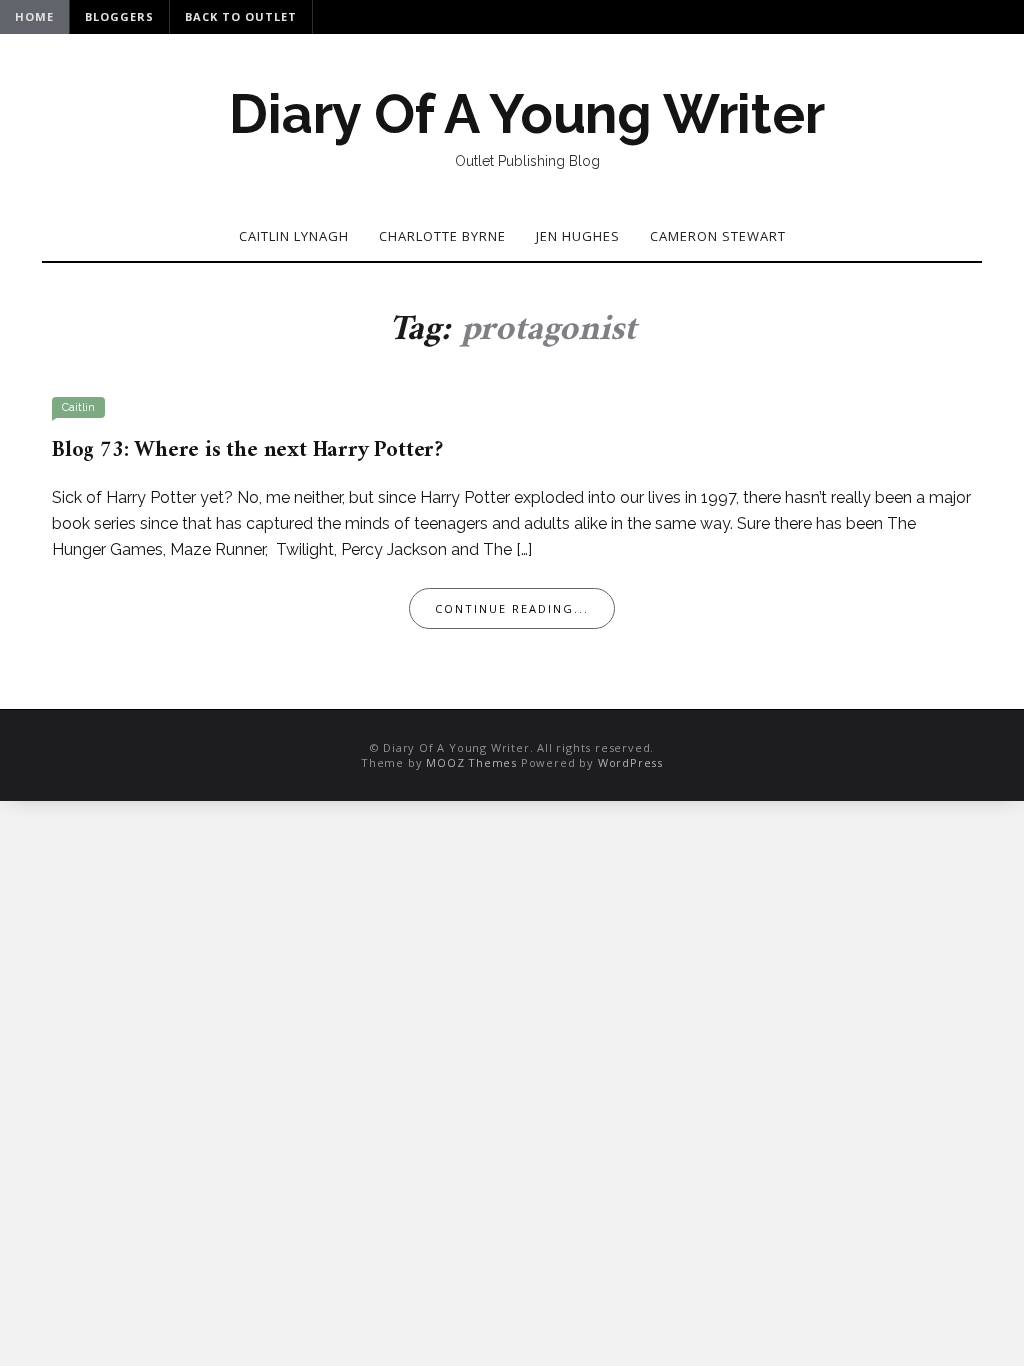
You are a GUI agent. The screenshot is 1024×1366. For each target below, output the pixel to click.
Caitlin (78, 407)
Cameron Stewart (718, 236)
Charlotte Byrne (442, 236)
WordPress (630, 762)
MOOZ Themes (471, 762)
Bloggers (119, 16)
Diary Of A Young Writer (526, 114)
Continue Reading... (512, 608)
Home (34, 16)
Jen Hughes (578, 236)
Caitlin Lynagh (294, 236)
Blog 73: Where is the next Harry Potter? (247, 450)
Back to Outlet (241, 16)
